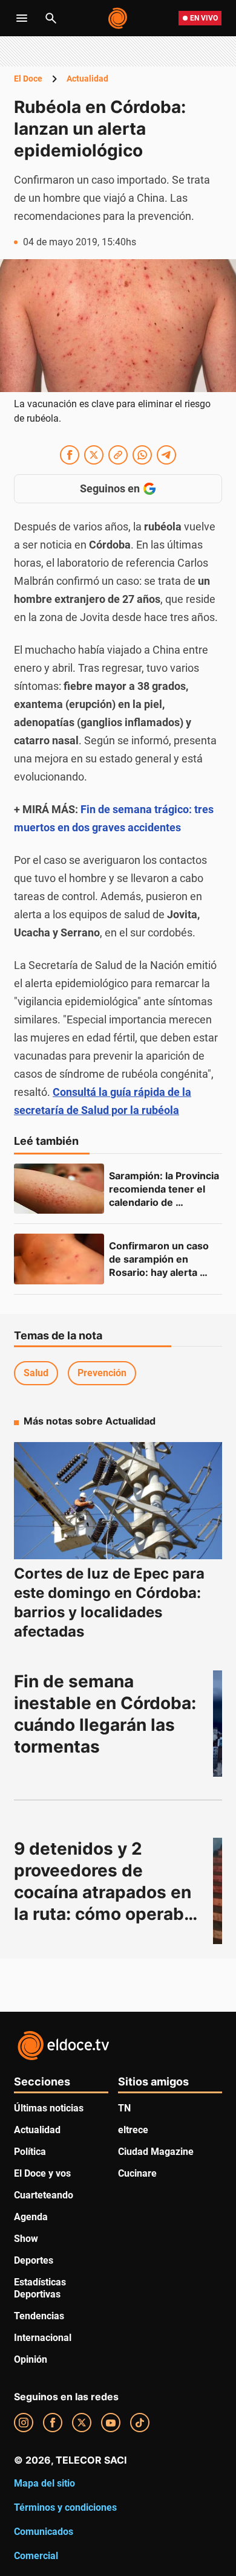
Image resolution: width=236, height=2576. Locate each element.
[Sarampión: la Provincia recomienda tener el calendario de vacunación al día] (59, 1189)
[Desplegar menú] (22, 18)
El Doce (28, 79)
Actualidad (87, 79)
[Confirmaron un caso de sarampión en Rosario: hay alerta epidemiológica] (59, 1259)
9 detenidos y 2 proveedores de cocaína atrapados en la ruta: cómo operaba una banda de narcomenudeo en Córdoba (106, 1914)
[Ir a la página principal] (118, 18)
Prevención (102, 1373)
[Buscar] (51, 18)
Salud (36, 1373)
